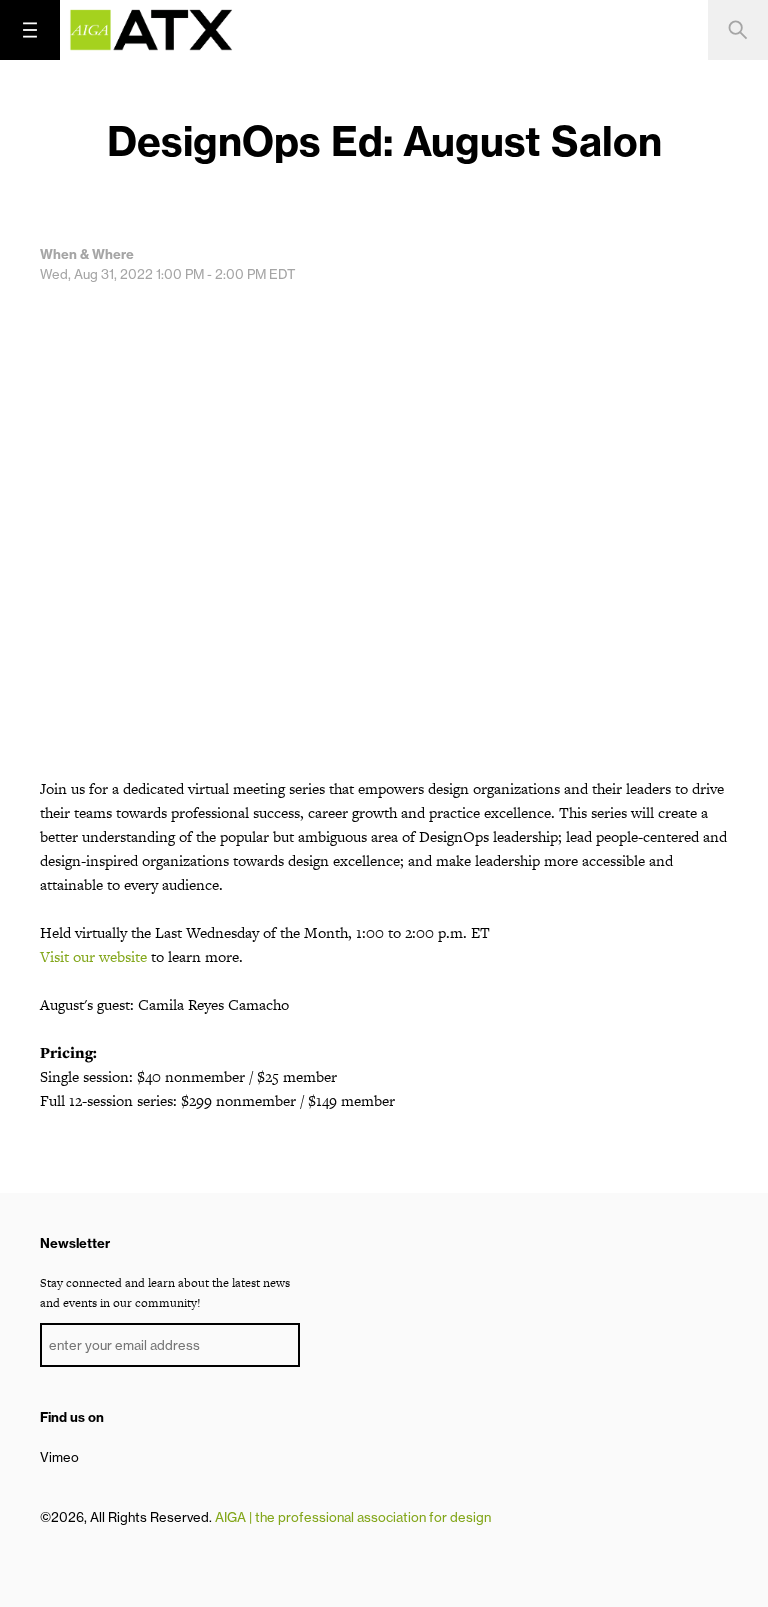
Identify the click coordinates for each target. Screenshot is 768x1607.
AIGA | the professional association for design (353, 1517)
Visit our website (93, 956)
